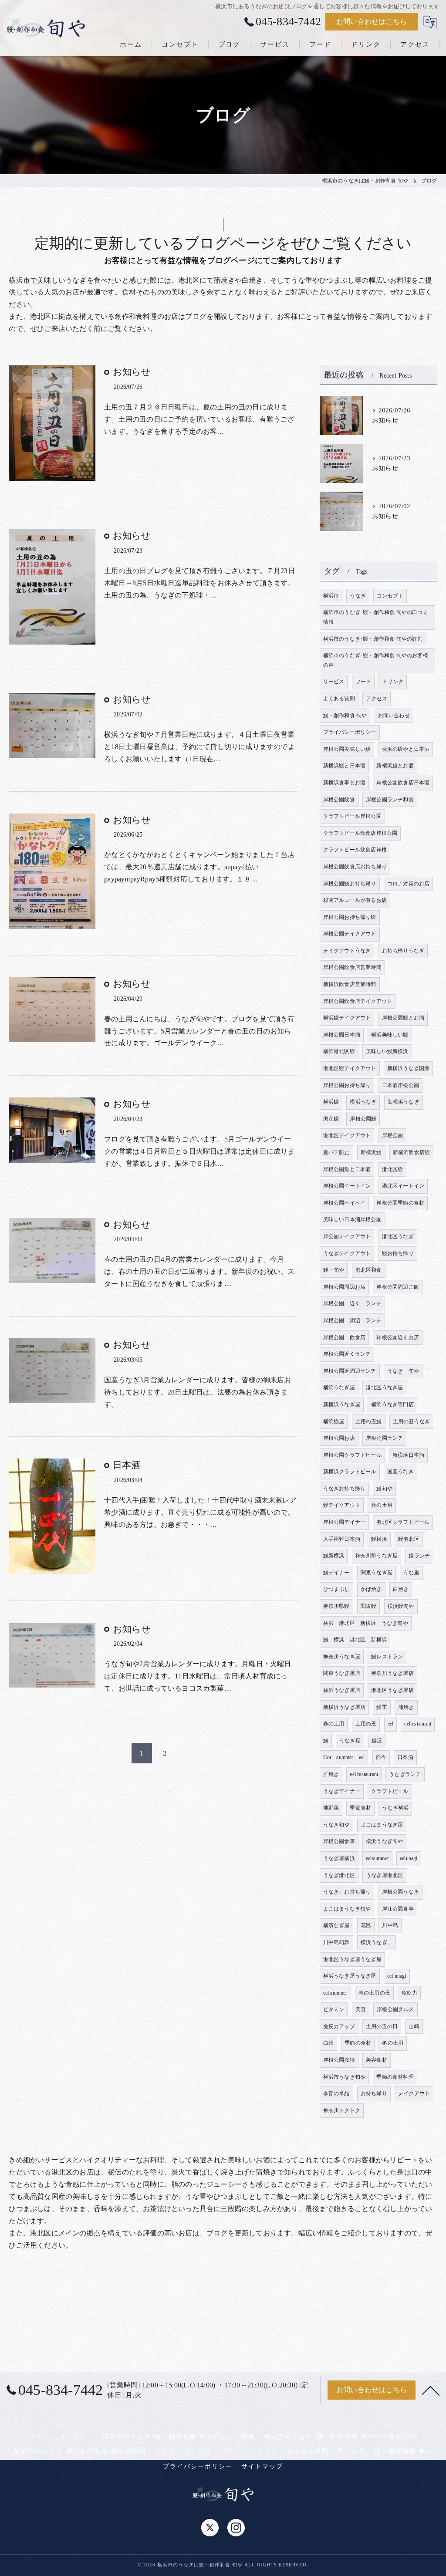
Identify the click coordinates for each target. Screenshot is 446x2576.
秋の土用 (382, 1505)
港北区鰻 (393, 1169)
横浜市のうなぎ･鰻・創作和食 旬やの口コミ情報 (376, 617)
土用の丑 (366, 1724)
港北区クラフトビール (403, 1522)
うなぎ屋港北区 (384, 1875)
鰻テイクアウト (342, 1505)
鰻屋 (377, 1741)
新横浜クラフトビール (350, 1472)
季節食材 (360, 1808)
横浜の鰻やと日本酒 (406, 749)
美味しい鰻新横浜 (387, 1051)
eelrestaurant (418, 1724)
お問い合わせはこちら (372, 22)
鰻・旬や (334, 1270)
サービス (334, 682)
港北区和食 (369, 1270)
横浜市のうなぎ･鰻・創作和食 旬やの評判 (373, 639)
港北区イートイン (403, 1186)
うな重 (411, 1573)
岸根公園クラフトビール (352, 1455)
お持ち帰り (374, 2093)
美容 (361, 2009)
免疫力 (409, 1993)
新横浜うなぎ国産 (409, 1068)
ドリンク (393, 682)
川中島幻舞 (336, 1942)
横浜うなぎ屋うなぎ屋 (350, 1976)
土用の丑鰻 (369, 1421)
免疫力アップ (339, 2026)
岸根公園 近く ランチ (352, 1303)
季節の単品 (336, 2093)
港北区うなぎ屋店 (392, 1690)
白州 (328, 2043)
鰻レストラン (387, 1657)
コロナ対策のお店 (409, 884)
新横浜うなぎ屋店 (345, 1707)
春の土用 (334, 1724)
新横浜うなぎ (404, 1102)
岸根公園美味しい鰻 (347, 749)
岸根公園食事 (339, 1841)
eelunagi (409, 1858)
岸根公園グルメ (395, 2009)
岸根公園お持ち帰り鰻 (350, 917)
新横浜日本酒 (408, 1455)
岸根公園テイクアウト (350, 934)
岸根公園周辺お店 (345, 1287)
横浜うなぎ (363, 1102)
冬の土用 (393, 2043)
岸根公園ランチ (384, 1438)
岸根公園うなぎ (400, 1892)
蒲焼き (406, 1707)
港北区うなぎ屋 (384, 1388)
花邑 (366, 1925)
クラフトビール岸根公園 (352, 816)
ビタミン (334, 2009)
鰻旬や (384, 1489)
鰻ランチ (419, 1556)
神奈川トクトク (342, 2110)
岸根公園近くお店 (398, 1337)
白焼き (401, 1589)
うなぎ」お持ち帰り (347, 1892)
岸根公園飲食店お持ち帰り (355, 867)
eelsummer (377, 1858)
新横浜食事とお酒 (345, 783)
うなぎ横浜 (395, 1808)
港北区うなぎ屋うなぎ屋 (352, 1959)
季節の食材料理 (395, 2077)
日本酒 (127, 1465)
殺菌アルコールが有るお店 (355, 900)
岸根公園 (393, 1135)
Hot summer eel (344, 1757)
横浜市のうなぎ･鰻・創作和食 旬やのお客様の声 (376, 660)
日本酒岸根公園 (400, 1085)
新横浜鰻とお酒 (395, 766)
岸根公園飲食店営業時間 (352, 967)
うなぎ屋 (350, 1741)
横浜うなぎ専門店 (392, 1404)
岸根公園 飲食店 (345, 1337)
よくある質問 (339, 699)
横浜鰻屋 (334, 1421)
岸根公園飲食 (339, 800)
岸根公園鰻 (363, 1119)
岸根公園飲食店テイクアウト (358, 1001)
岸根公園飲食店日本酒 (403, 783)
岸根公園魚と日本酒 (347, 1169)
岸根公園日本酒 (342, 1035)
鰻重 (382, 1707)
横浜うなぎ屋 (339, 1388)
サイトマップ (262, 2466)
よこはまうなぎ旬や (347, 1909)
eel (391, 1724)
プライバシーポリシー (350, 732)
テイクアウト (414, 2093)
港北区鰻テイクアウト (350, 1068)
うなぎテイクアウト (347, 1253)
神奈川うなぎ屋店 (392, 1673)
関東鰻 (369, 1606)
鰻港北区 (409, 1539)
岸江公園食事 (398, 1909)
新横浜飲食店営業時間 (350, 984)
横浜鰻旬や (401, 1606)
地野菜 (331, 1808)
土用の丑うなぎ (411, 1421)
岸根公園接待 (339, 2060)
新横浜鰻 (371, 1152)
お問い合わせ (394, 716)
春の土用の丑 (374, 1993)
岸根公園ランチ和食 (390, 800)
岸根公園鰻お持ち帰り (350, 884)
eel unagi (397, 1976)
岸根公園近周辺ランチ (350, 1371)
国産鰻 (331, 1119)
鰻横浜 (379, 1539)
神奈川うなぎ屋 (342, 1657)
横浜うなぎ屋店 (342, 1690)
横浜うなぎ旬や (384, 1841)
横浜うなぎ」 (377, 1942)
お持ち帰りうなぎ (403, 951)
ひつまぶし (336, 1589)
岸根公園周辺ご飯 (398, 1287)
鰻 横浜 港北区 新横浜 (355, 1640)
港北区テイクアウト (347, 1135)
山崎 (414, 2026)
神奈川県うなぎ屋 (377, 1556)
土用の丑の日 (382, 2026)
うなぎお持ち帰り (345, 1489)
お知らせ (132, 372)
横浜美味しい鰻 (390, 1035)
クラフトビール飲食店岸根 (355, 850)
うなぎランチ (405, 1774)
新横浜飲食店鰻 (411, 1152)
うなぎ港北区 (339, 1875)
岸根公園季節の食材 (400, 1203)
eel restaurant (364, 1774)
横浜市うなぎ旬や (345, 2077)
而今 (381, 1757)
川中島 (390, 1925)
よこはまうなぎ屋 (382, 1825)
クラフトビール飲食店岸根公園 (360, 833)
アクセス (377, 699)
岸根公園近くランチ (347, 1354)
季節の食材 (358, 2043)
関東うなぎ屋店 (342, 1673)
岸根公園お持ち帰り (347, 1085)
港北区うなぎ (398, 1236)
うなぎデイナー (342, 1791)
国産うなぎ (400, 1472)
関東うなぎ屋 (377, 1573)
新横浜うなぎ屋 (342, 1404)
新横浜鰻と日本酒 (345, 766)
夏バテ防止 (336, 1152)
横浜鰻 (331, 1102)
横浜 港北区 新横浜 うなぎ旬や (366, 1623)
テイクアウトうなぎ (347, 951)
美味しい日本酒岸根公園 (352, 1219)
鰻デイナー (336, 1573)
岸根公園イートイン (347, 1186)
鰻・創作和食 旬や (345, 716)
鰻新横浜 (334, 1556)
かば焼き (371, 1589)
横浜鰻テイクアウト (347, 1018)
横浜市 (331, 596)
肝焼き (331, 1774)
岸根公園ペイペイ (345, 1203)
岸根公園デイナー (345, 1522)
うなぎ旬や (336, 1825)
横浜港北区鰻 (339, 1051)
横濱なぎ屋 (336, 1925)
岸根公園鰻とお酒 (403, 1018)
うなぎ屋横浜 (339, 1858)
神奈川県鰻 (336, 1606)
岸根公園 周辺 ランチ (352, 1320)
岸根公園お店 (339, 1438)
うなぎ (358, 596)
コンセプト (390, 596)
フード (363, 682)
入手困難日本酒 (342, 1539)
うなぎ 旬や (403, 1371)
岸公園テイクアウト (347, 1236)
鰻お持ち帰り (398, 1253)
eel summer (335, 1993)
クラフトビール (390, 1791)
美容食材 (377, 2060)
